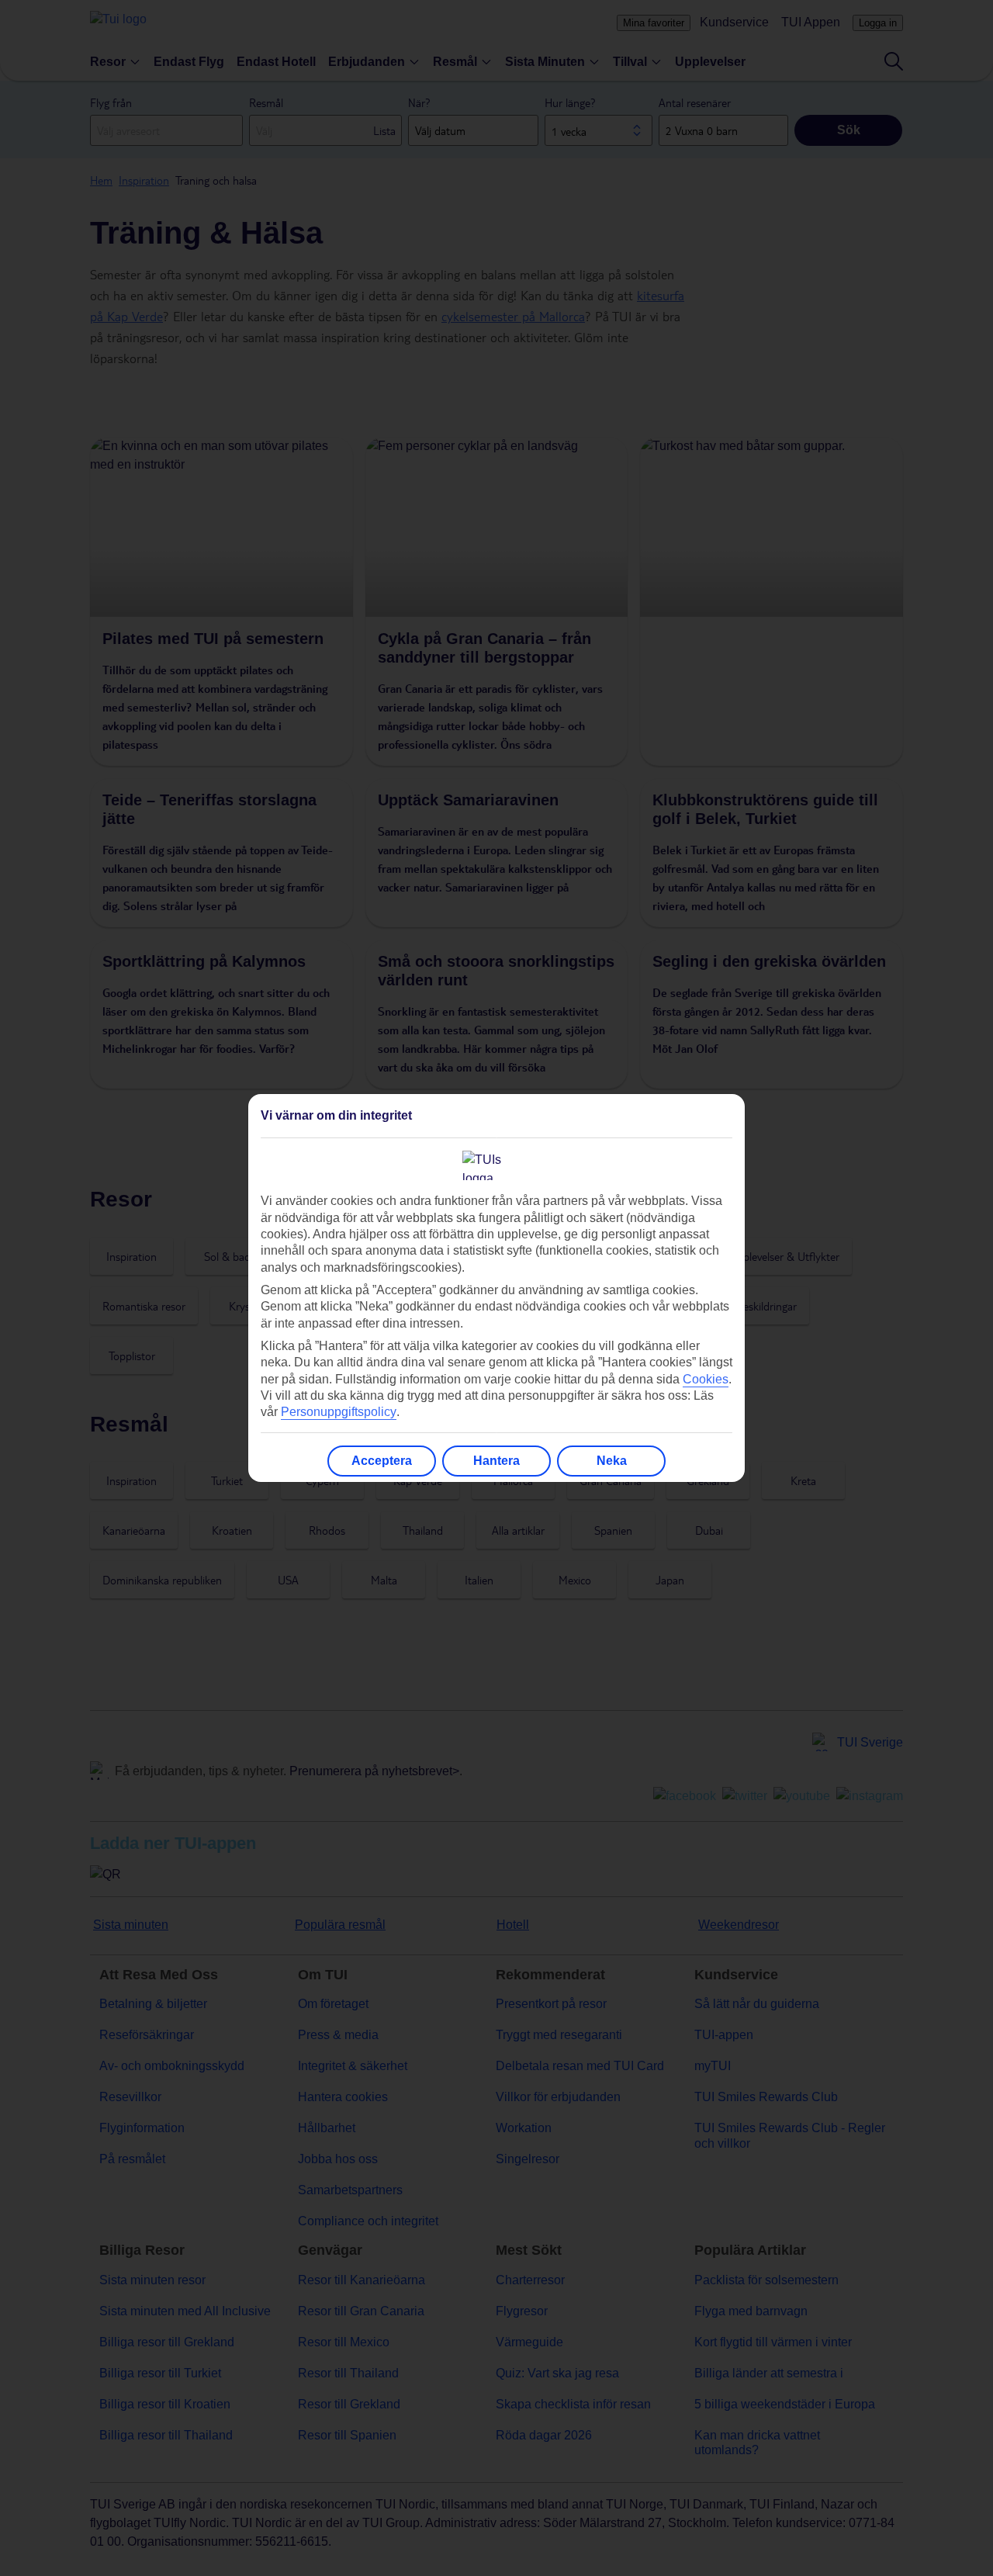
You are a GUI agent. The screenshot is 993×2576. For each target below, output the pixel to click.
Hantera (496, 1461)
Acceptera (382, 1461)
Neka (612, 1461)
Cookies (706, 1379)
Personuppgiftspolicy (339, 1412)
